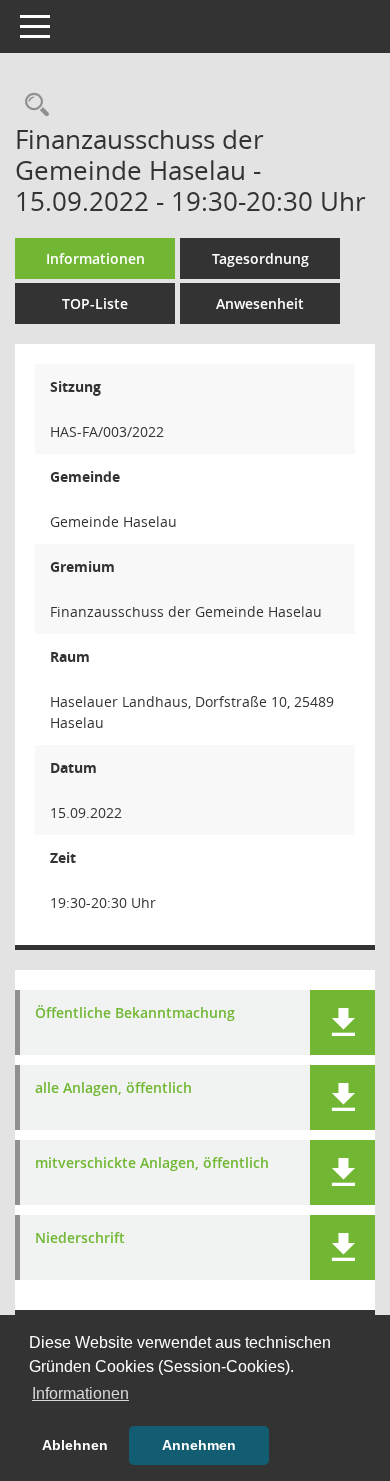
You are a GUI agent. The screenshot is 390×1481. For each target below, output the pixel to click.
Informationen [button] (80, 1393)
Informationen (95, 258)
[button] (342, 1022)
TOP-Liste (95, 303)
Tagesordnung (260, 258)
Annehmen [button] (199, 1445)
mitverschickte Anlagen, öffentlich (152, 1163)
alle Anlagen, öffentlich (113, 1088)
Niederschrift (80, 1238)
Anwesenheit (260, 303)
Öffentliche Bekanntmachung (135, 1013)
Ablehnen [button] (75, 1445)
